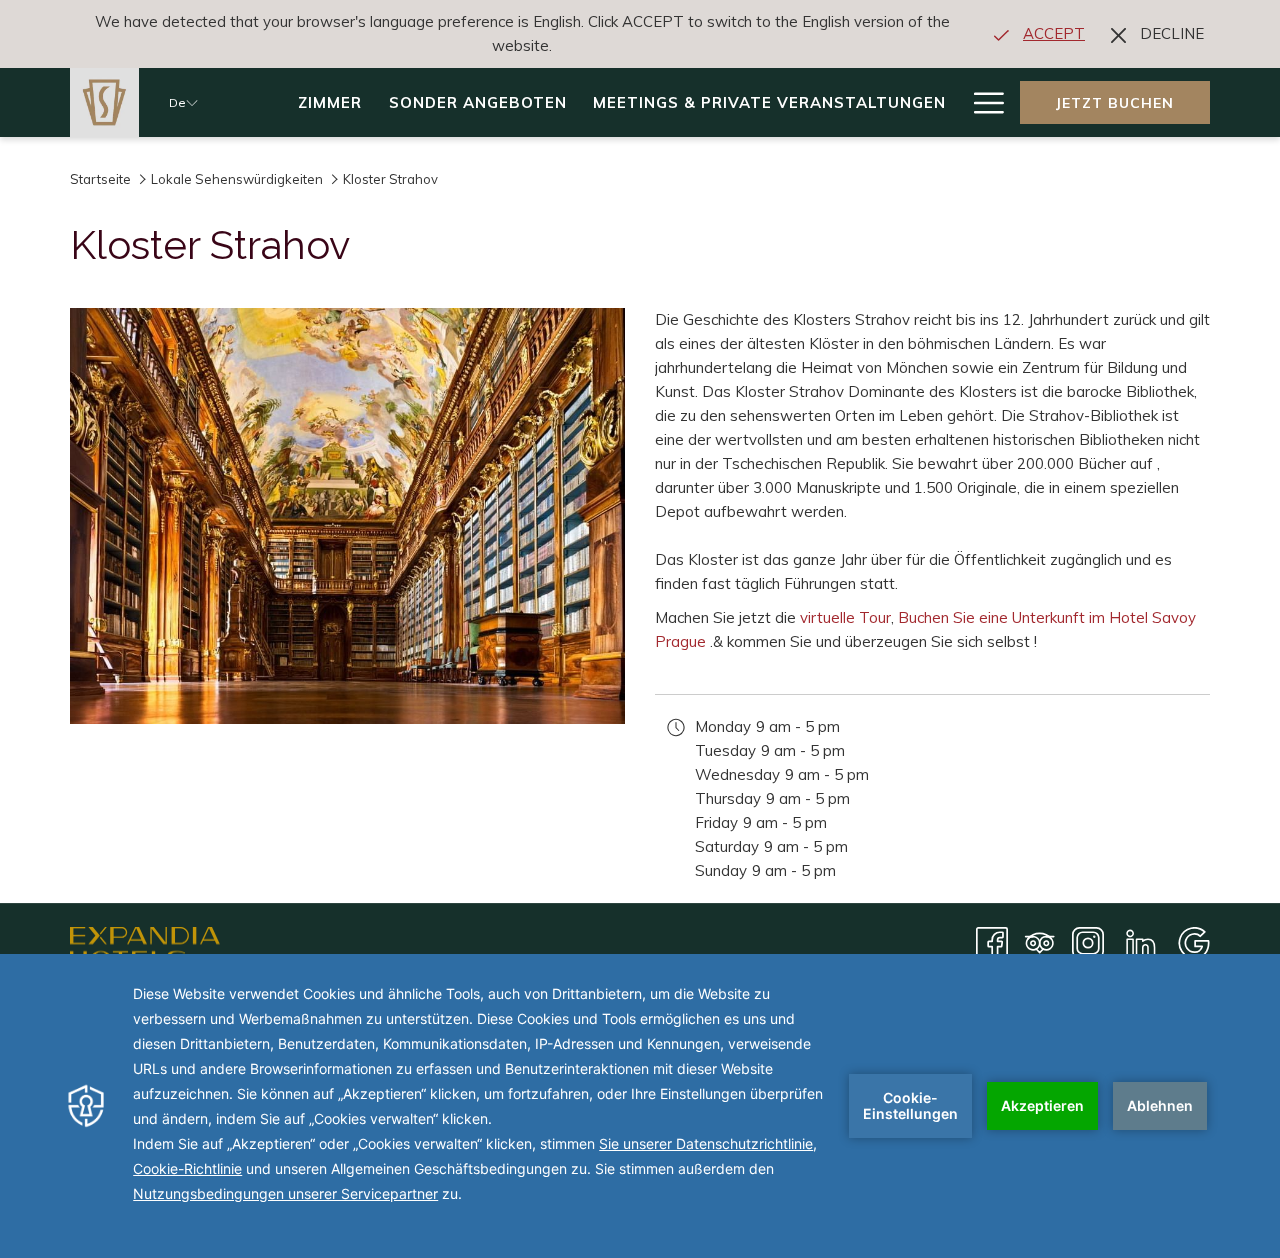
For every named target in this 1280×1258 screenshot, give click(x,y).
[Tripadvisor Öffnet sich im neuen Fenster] (1040, 941)
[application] (640, 1106)
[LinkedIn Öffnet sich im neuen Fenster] (1141, 941)
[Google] (1194, 941)
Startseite (102, 179)
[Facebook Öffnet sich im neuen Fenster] (992, 941)
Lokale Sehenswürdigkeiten (237, 179)
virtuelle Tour (845, 617)
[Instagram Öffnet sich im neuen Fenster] (1088, 941)
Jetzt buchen (1115, 103)
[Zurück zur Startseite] (104, 102)
